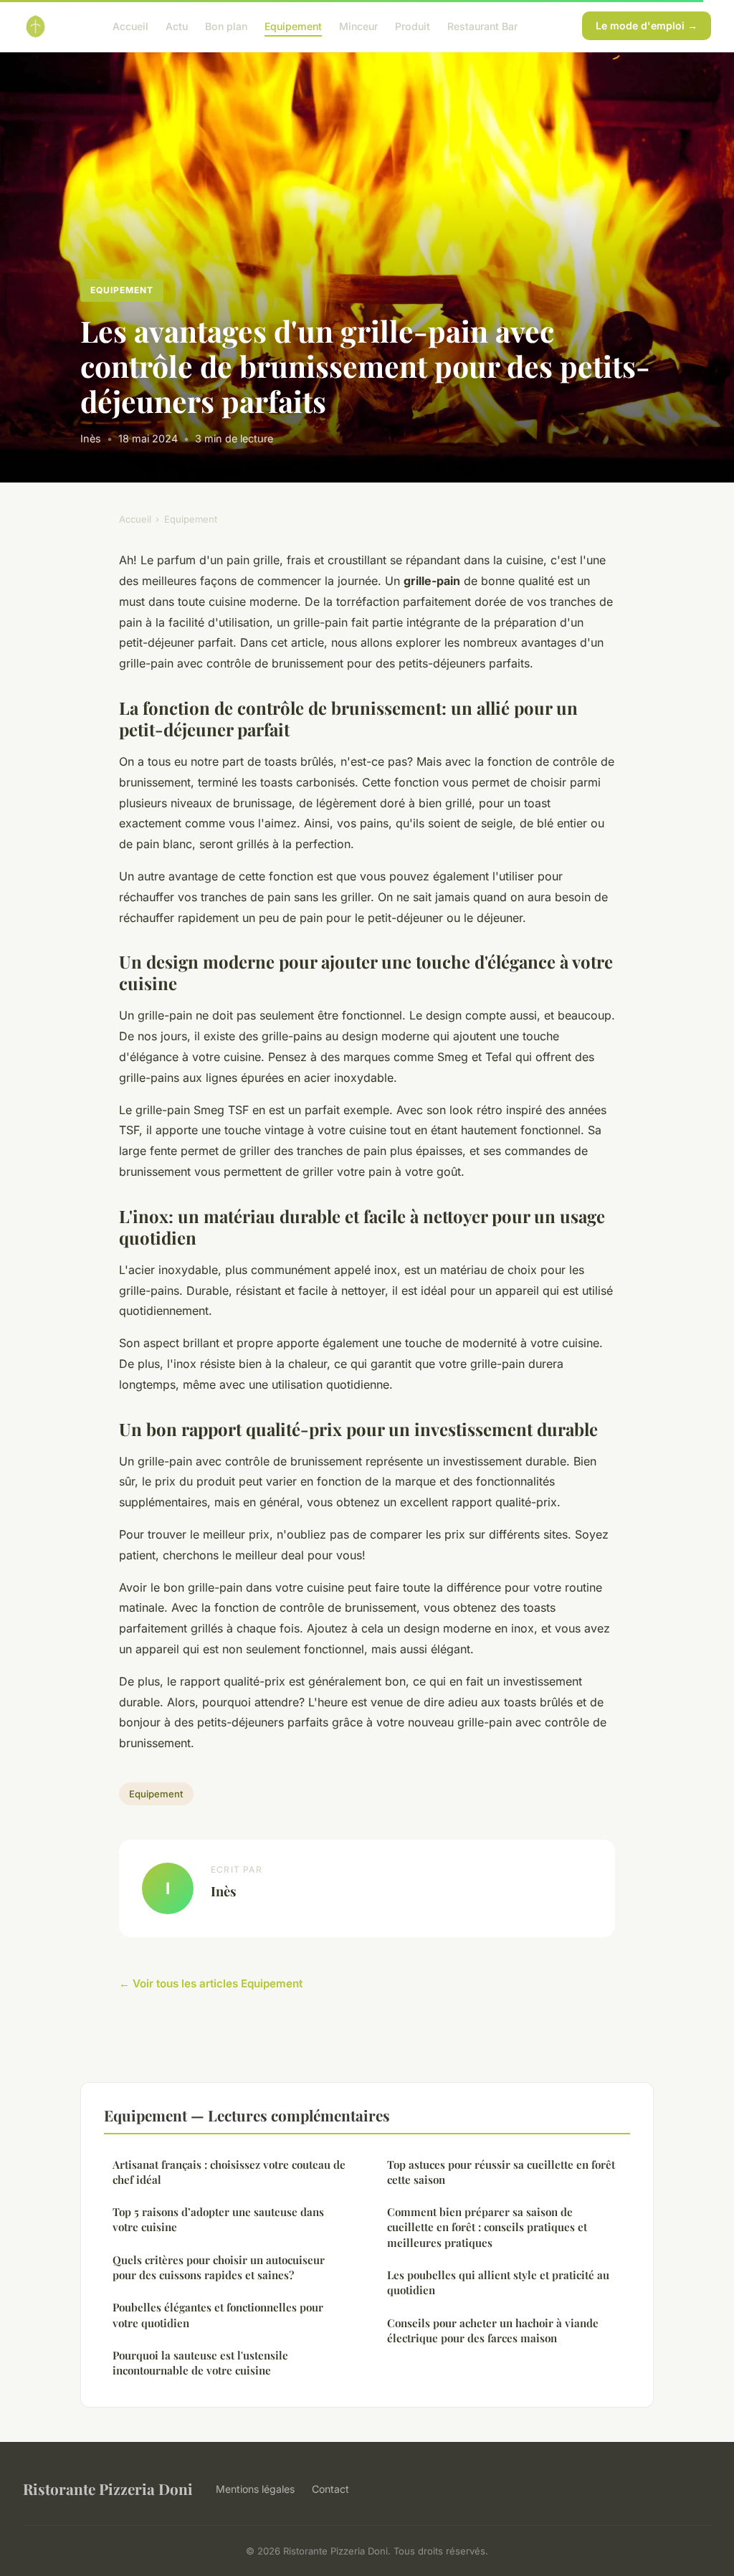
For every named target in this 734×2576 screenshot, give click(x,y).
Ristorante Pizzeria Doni (108, 2489)
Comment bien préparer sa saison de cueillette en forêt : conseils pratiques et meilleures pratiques (487, 2227)
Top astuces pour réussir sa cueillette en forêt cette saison (501, 2172)
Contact (330, 2489)
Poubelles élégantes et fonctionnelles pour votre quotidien (218, 2315)
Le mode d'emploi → (647, 25)
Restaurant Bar (482, 25)
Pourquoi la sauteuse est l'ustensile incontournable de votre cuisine (200, 2363)
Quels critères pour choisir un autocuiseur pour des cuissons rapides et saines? (219, 2267)
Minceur (358, 25)
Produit (413, 25)
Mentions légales (255, 2489)
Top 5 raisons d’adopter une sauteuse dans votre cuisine (218, 2219)
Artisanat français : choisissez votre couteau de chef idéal (229, 2172)
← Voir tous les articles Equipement (211, 1983)
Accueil (130, 25)
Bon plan (226, 25)
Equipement (293, 25)
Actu (177, 25)
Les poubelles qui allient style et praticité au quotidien (498, 2282)
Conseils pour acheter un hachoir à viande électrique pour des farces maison (493, 2330)
